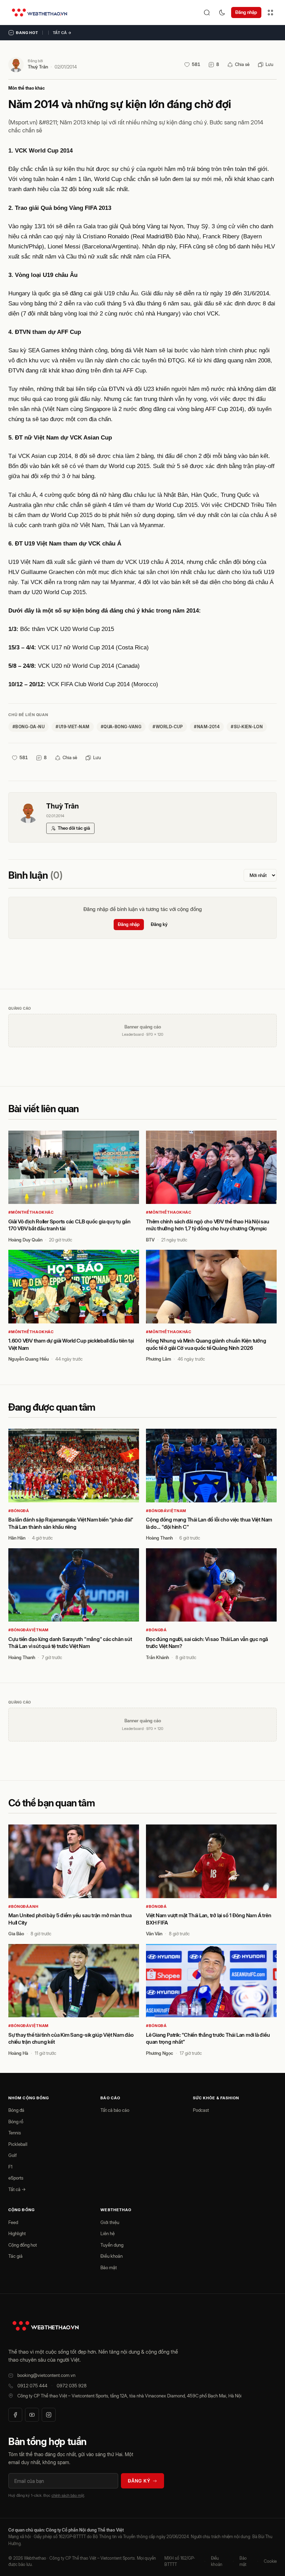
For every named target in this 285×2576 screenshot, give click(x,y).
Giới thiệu (110, 2222)
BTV (150, 1240)
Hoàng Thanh (159, 1538)
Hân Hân (17, 1538)
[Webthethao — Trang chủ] (39, 13)
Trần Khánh (157, 1657)
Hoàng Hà (18, 2053)
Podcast (201, 2110)
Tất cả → (62, 33)
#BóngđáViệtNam (166, 1511)
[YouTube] (32, 2415)
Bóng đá (16, 2110)
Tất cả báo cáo (115, 2110)
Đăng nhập (246, 12)
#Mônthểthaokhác (31, 1212)
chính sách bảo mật (68, 2495)
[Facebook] (15, 2415)
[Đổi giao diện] (222, 13)
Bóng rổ (16, 2122)
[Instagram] (49, 2415)
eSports (16, 2178)
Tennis (15, 2133)
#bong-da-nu (28, 727)
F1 (10, 2167)
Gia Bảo (16, 1934)
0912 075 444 (32, 2386)
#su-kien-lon (247, 727)
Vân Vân (154, 1934)
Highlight (17, 2233)
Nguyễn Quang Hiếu (28, 1359)
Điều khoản (112, 2256)
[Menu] (270, 13)
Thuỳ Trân (38, 67)
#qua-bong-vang (121, 727)
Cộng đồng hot (23, 2245)
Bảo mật (109, 2267)
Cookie (270, 2561)
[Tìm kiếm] (207, 13)
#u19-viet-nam (72, 727)
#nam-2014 (207, 727)
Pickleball (18, 2144)
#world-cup (168, 727)
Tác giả (15, 2256)
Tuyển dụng (112, 2245)
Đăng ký (159, 924)
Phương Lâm (158, 1359)
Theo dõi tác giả (74, 828)
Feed (13, 2222)
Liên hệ (108, 2233)
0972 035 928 (72, 2386)
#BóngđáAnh (23, 1906)
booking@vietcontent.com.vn (46, 2375)
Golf (13, 2155)
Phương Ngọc (160, 2053)
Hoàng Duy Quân (25, 1240)
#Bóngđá (19, 1511)
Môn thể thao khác (27, 88)
